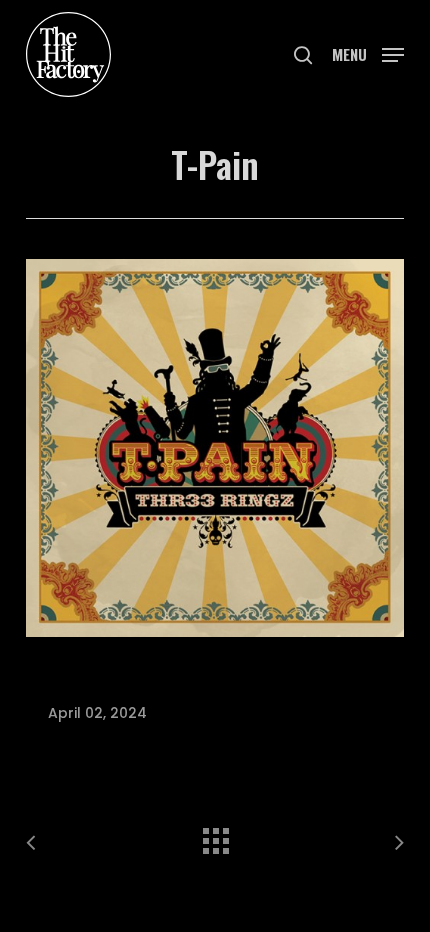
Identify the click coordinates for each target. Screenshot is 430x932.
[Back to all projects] (215, 836)
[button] (368, 52)
